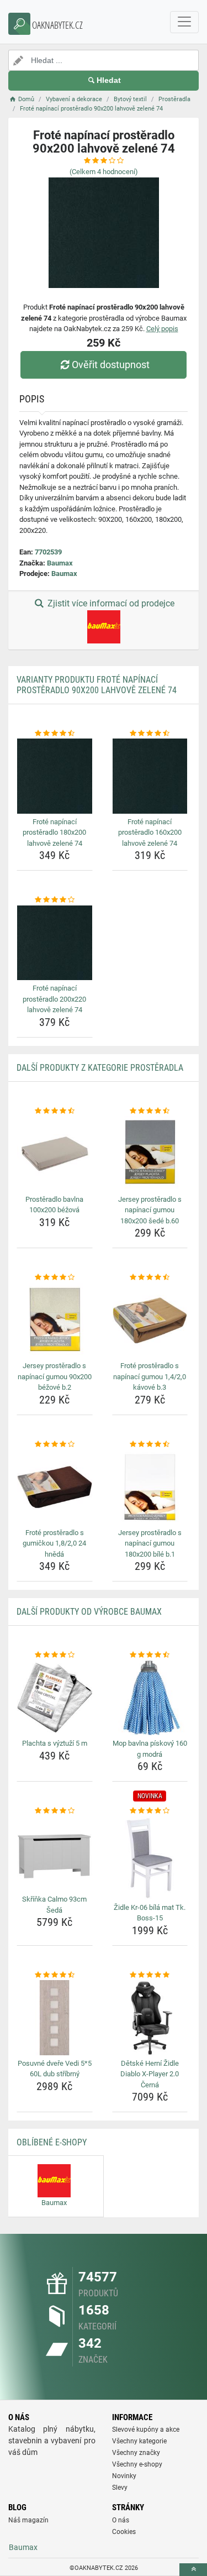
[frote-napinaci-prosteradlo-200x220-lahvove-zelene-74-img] (55, 943)
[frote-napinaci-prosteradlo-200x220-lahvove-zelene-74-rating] (55, 900)
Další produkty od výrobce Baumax (89, 1612)
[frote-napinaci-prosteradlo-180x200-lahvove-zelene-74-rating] (55, 734)
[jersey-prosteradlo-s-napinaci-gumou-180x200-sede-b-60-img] (150, 1154)
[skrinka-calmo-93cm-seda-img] (55, 1854)
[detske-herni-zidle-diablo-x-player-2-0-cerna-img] (150, 2018)
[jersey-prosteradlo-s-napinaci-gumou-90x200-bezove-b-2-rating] (55, 1277)
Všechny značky (136, 2453)
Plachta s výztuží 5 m (55, 1743)
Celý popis (162, 329)
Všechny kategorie (139, 2441)
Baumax (60, 563)
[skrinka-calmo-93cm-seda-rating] (55, 1811)
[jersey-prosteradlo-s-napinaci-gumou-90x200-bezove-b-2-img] (55, 1321)
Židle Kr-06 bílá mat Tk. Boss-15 (150, 1913)
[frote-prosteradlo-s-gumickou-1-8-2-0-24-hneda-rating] (55, 1444)
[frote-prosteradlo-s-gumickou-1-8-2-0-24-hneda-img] (55, 1487)
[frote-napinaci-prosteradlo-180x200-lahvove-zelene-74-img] (55, 776)
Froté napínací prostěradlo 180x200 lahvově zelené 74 (54, 833)
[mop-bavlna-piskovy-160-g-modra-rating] (150, 1655)
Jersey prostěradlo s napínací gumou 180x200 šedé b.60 (150, 1210)
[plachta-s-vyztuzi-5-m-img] (55, 1698)
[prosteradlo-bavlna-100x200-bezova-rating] (55, 1111)
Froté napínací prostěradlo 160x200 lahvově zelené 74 (150, 833)
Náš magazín (28, 2520)
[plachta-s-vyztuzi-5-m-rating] (55, 1655)
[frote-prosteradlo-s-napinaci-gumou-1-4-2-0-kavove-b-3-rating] (150, 1277)
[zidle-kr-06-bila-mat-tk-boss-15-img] (150, 1858)
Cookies (124, 2532)
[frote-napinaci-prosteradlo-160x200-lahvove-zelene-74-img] (150, 776)
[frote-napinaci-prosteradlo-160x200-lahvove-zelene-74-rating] (150, 734)
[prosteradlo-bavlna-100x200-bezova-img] (55, 1154)
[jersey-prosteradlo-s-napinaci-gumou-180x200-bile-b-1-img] (150, 1487)
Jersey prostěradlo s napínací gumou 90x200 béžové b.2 (55, 1376)
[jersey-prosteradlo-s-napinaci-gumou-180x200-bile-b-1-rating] (150, 1444)
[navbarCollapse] (184, 22)
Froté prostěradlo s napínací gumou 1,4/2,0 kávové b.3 (150, 1376)
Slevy (120, 2488)
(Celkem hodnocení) (104, 172)
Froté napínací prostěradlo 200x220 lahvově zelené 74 (54, 999)
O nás (121, 2520)
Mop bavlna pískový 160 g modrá (150, 1749)
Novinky (124, 2476)
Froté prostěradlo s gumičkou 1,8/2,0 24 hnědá (54, 1543)
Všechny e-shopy (137, 2464)
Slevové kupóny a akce (146, 2430)
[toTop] (193, 2570)
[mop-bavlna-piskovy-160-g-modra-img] (150, 1698)
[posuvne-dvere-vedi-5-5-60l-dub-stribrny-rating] (55, 1975)
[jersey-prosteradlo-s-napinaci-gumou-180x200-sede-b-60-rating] (150, 1111)
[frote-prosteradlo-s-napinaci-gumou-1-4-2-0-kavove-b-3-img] (150, 1321)
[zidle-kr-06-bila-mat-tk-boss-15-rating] (150, 1811)
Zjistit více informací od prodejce (110, 603)
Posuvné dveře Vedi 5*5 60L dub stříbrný (55, 2069)
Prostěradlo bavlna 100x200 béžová (54, 1205)
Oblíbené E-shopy (52, 2142)
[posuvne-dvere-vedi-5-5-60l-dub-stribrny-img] (55, 2018)
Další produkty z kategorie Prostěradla (100, 1068)
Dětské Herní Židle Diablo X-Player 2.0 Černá (150, 2074)
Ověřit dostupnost (111, 365)
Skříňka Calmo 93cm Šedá (54, 1905)
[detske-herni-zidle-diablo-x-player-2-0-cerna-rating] (150, 1975)
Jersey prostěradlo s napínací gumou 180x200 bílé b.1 (150, 1543)
